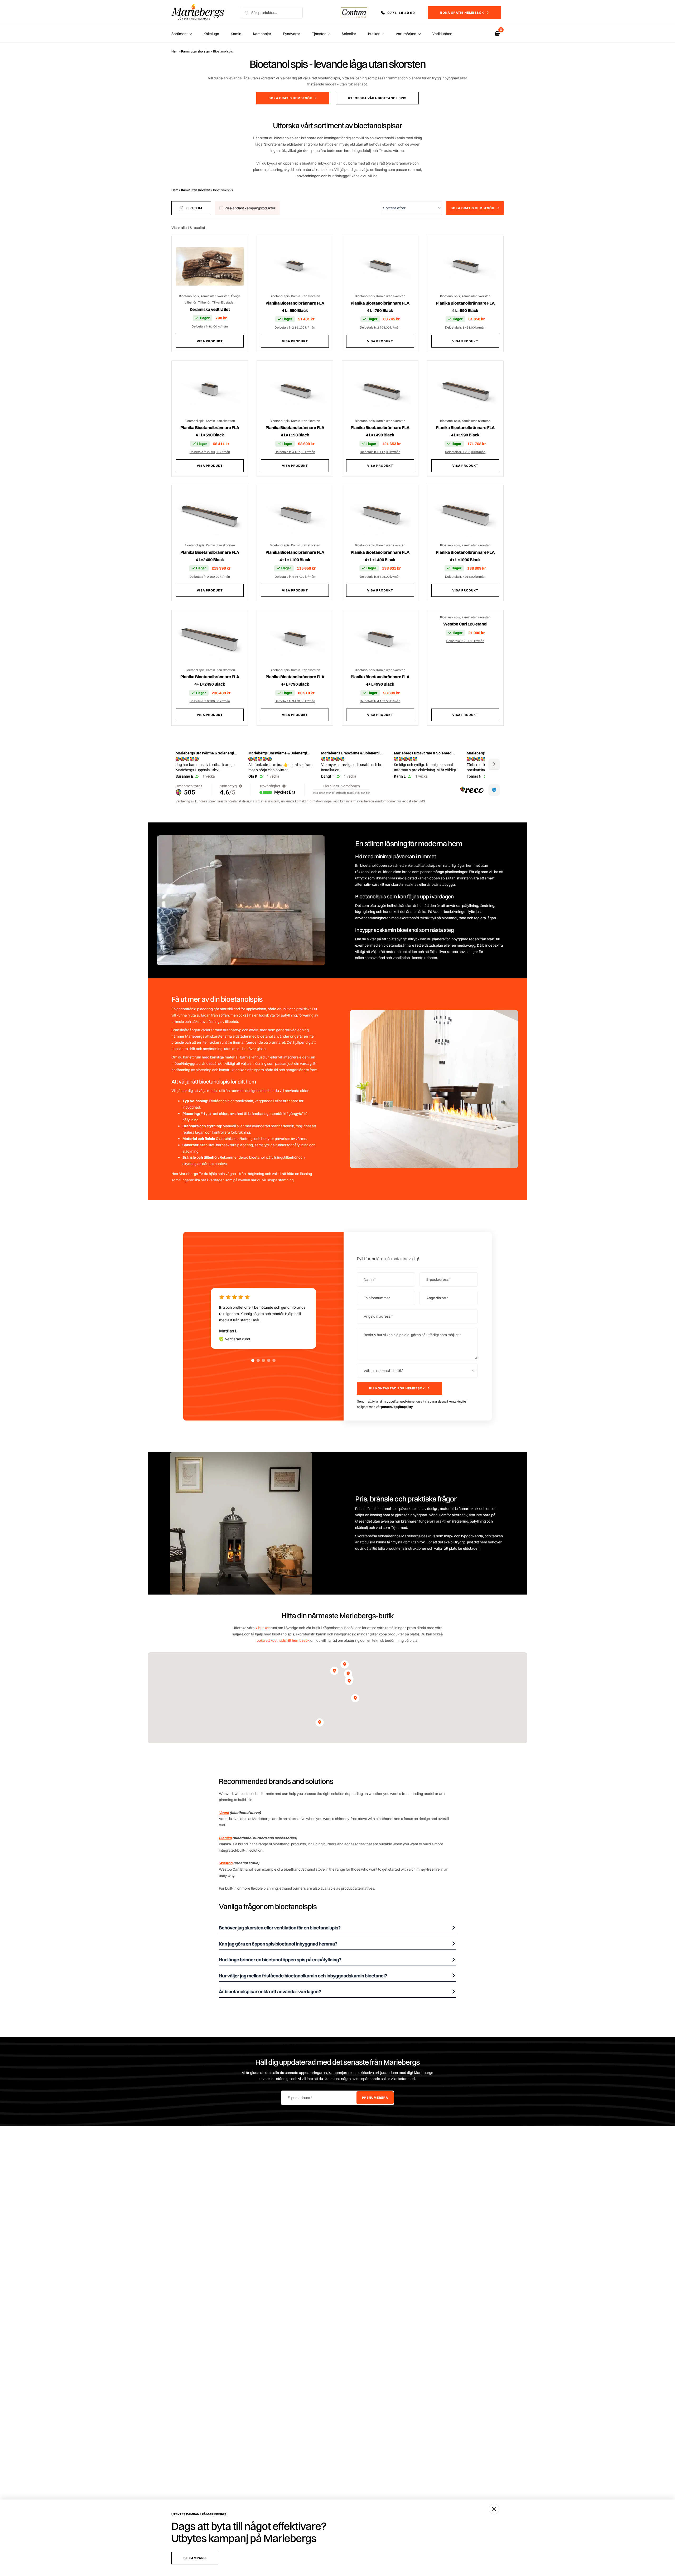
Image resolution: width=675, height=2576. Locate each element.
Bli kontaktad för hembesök (397, 1388)
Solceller (349, 34)
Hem (175, 51)
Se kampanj (195, 2558)
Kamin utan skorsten (196, 51)
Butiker (374, 34)
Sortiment (179, 34)
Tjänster (319, 34)
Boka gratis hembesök (462, 13)
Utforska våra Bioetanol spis (377, 98)
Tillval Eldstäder (223, 302)
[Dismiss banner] (494, 2509)
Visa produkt (210, 341)
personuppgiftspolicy (397, 1407)
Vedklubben (442, 34)
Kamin (236, 34)
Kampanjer (262, 34)
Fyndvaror (291, 34)
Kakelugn (211, 34)
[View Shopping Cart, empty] (497, 34)
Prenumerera (375, 2098)
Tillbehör (204, 302)
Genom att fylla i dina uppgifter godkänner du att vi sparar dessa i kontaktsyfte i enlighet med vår (412, 1404)
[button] (402, 13)
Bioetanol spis (189, 296)
